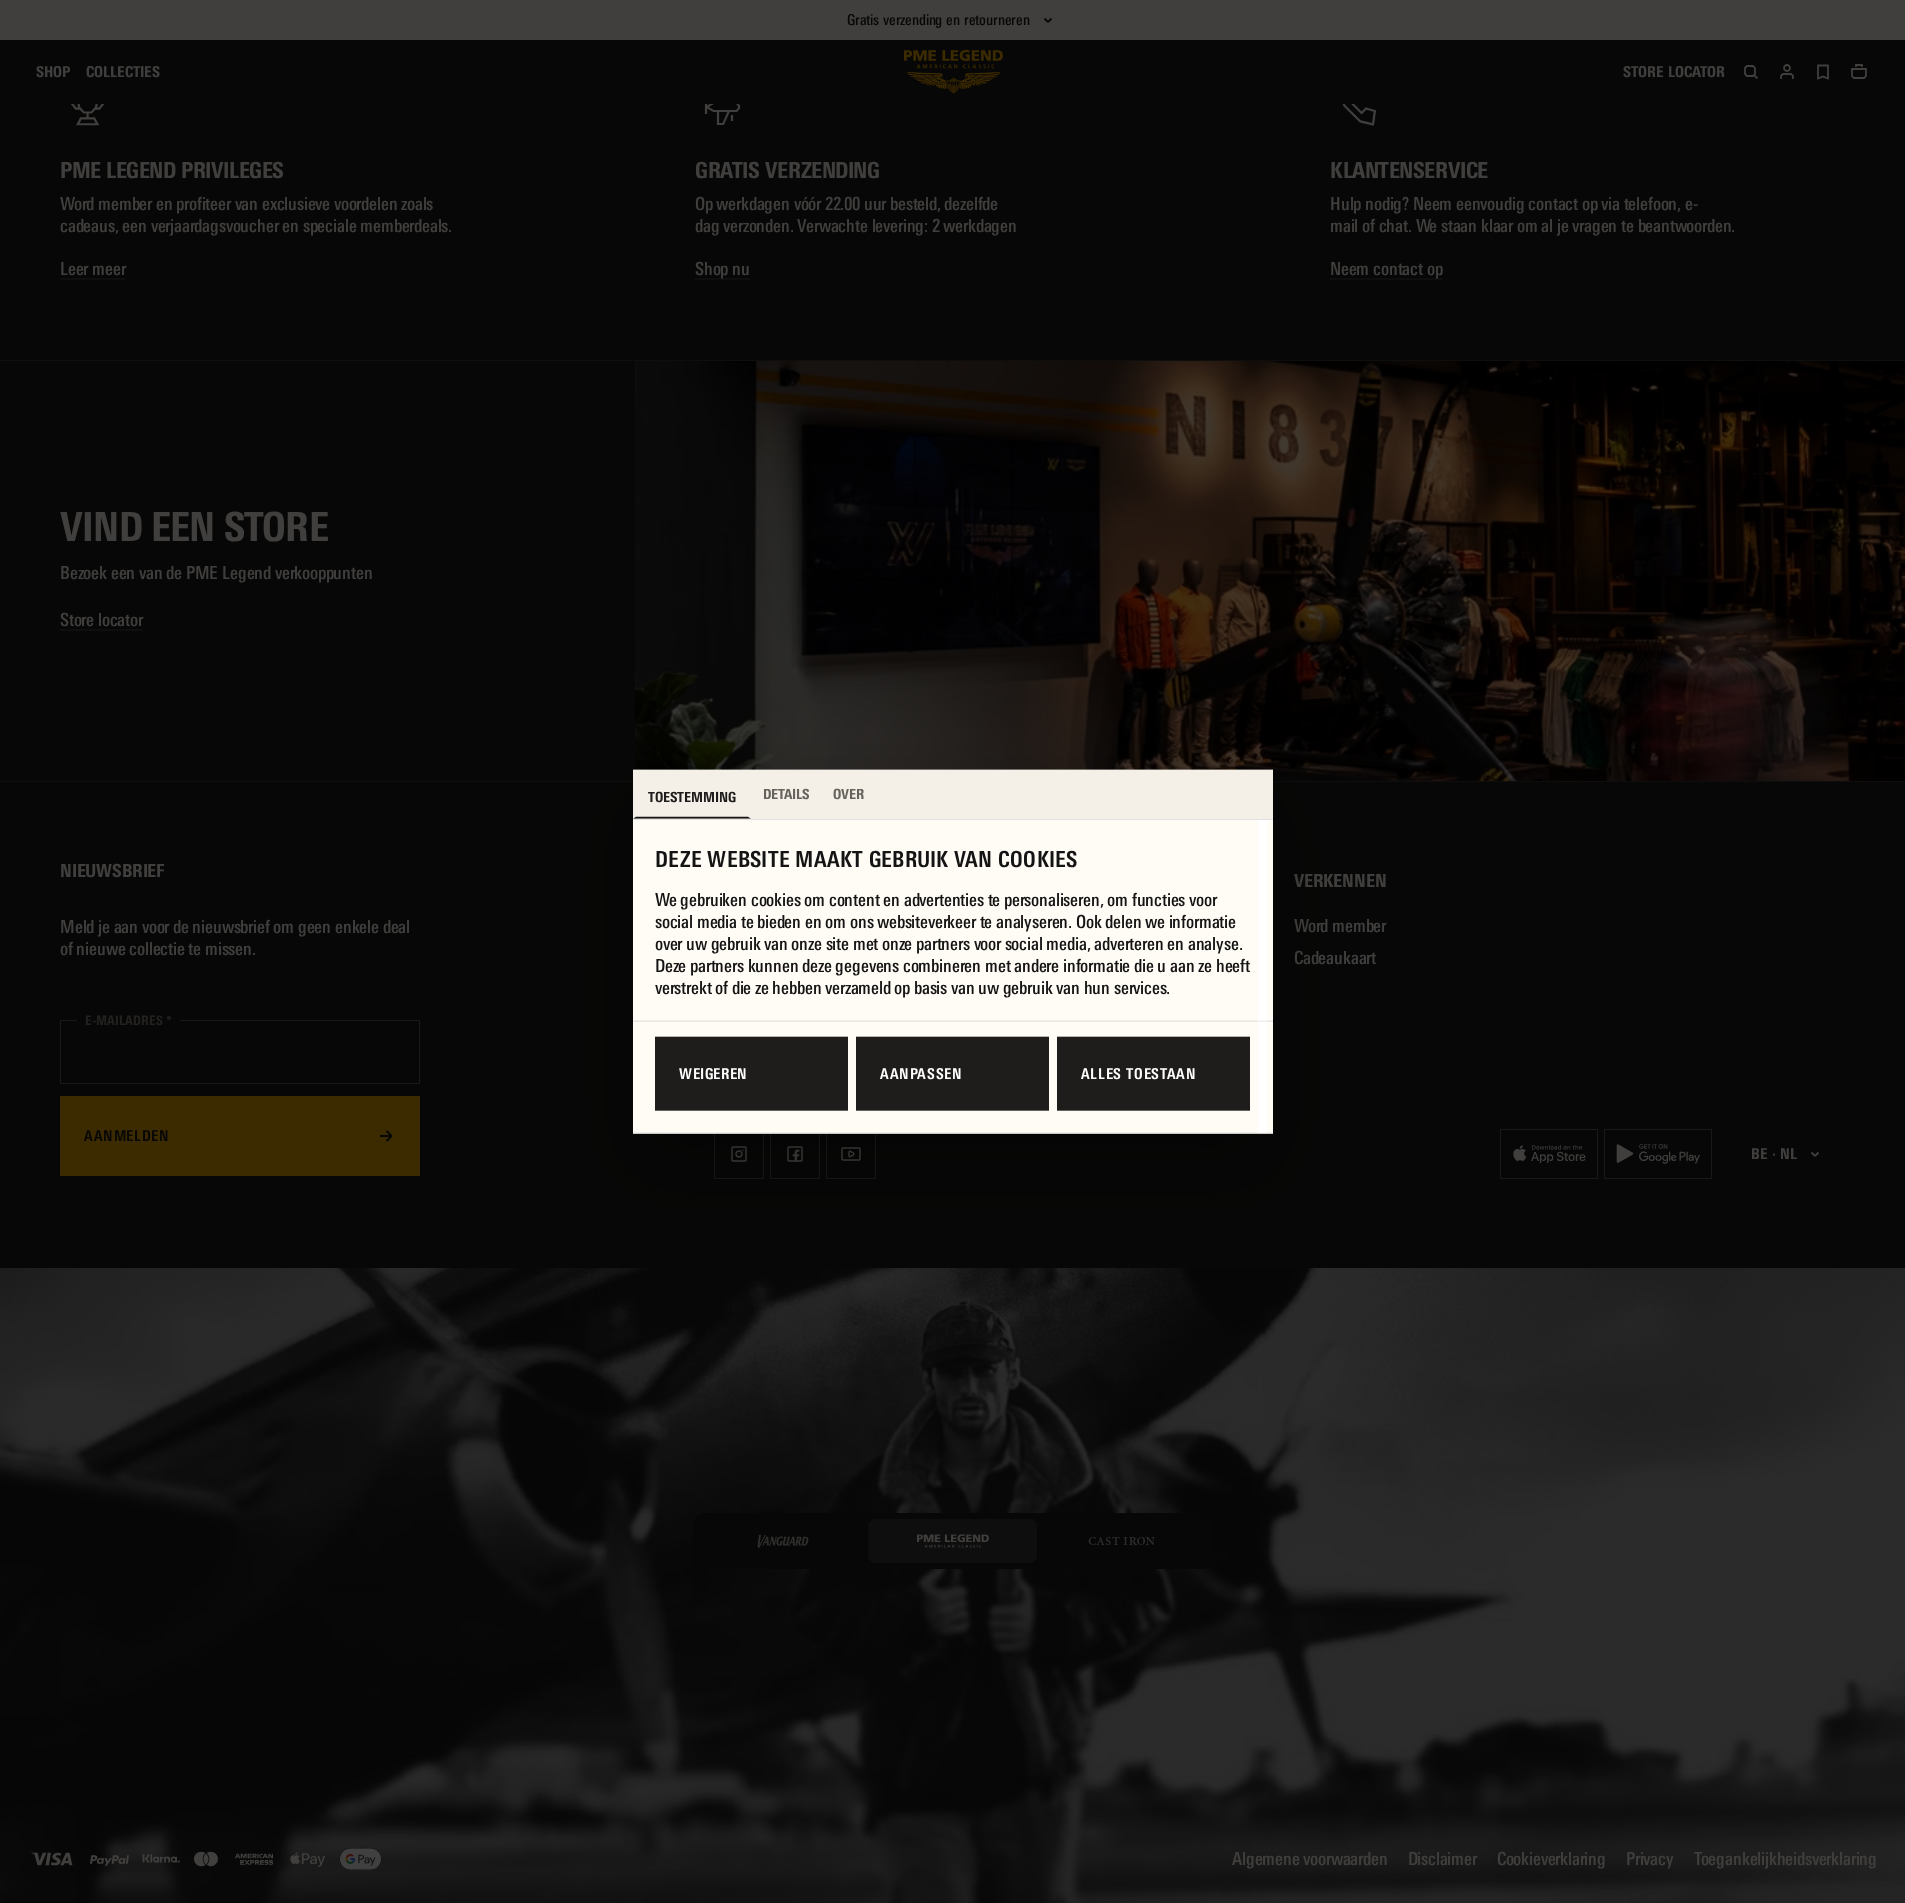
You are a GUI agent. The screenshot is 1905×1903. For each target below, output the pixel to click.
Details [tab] (786, 793)
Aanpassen (921, 1073)
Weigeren (713, 1073)
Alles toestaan (1139, 1073)
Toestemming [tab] (692, 796)
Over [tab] (848, 793)
